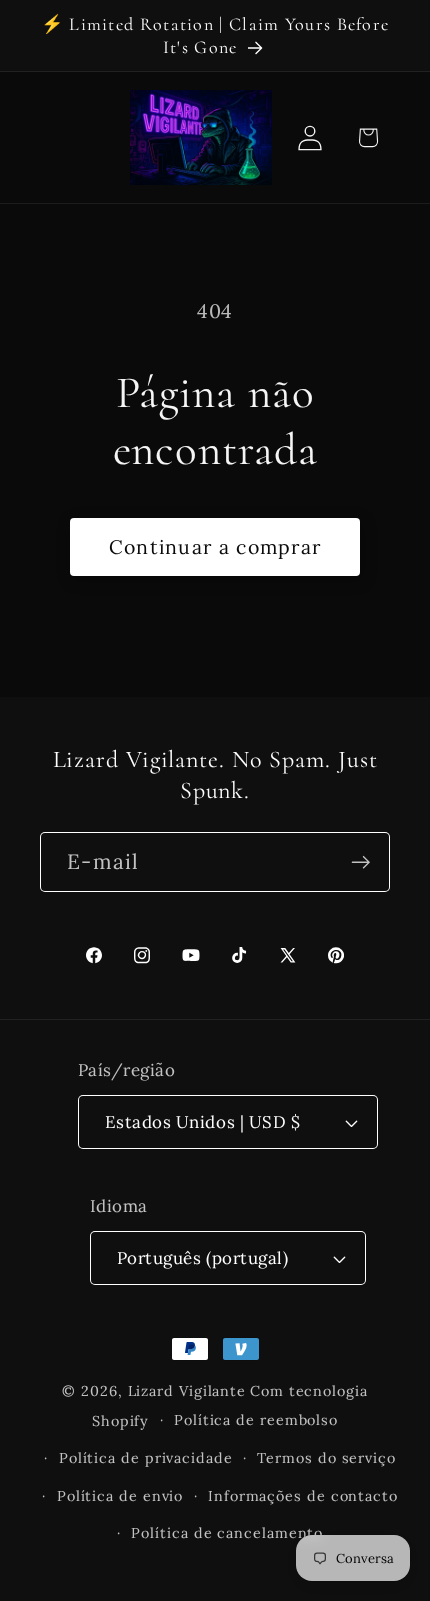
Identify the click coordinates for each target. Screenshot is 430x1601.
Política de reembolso (256, 1420)
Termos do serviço (326, 1458)
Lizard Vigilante (187, 1391)
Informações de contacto (303, 1496)
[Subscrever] (360, 862)
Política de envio (120, 1496)
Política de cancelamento (227, 1533)
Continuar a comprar (215, 546)
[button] (367, 137)
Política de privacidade (146, 1458)
